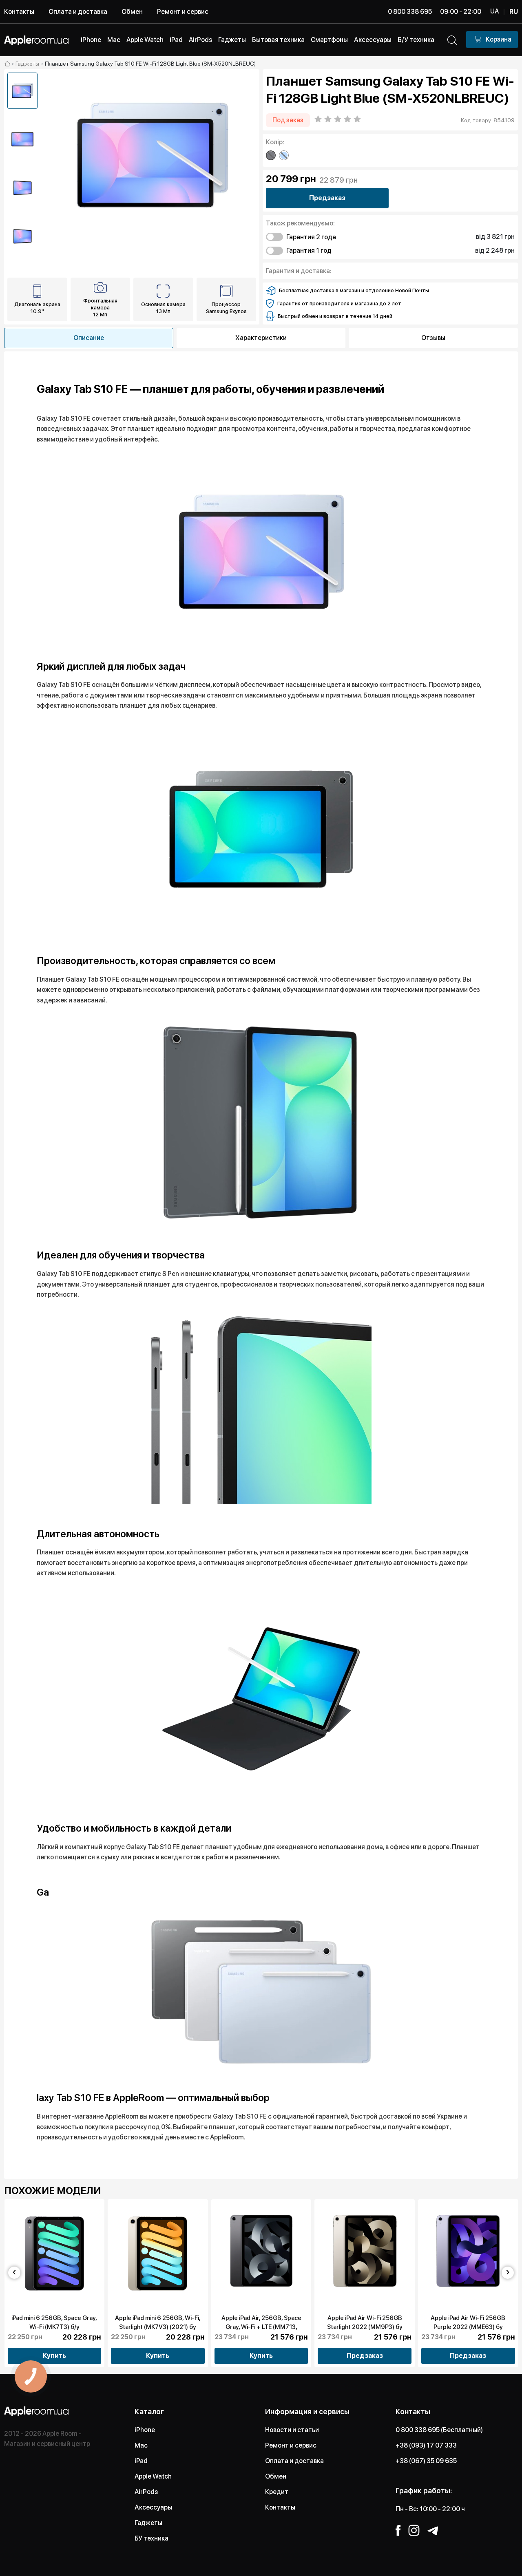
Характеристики (261, 338)
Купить (54, 2356)
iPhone (145, 2430)
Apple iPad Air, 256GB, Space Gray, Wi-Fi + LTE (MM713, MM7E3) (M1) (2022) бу (261, 2327)
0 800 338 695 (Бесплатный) (439, 2430)
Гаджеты (148, 2523)
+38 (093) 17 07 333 (426, 2445)
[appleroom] (7, 64)
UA (494, 11)
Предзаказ (327, 198)
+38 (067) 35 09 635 (426, 2461)
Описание (89, 338)
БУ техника (152, 2538)
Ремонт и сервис (183, 12)
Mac (141, 2445)
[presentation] (14, 2273)
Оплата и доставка (78, 12)
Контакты (19, 12)
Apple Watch (153, 2476)
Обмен (132, 12)
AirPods (146, 2492)
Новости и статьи (292, 2430)
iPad (141, 2461)
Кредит (277, 2492)
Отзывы (433, 338)
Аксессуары (153, 2507)
